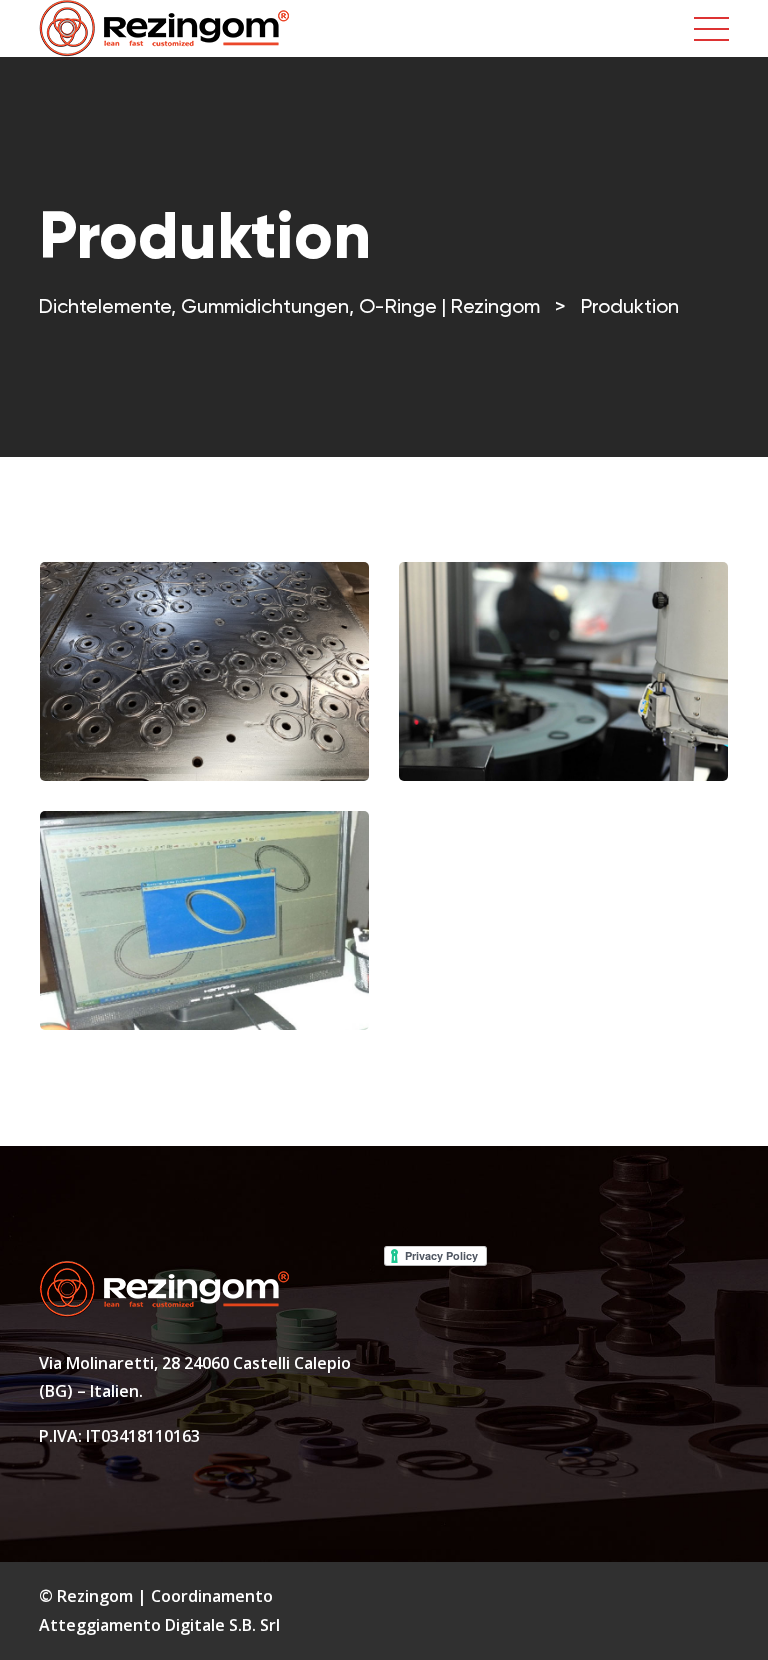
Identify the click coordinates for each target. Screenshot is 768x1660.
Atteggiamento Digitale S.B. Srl (159, 1625)
